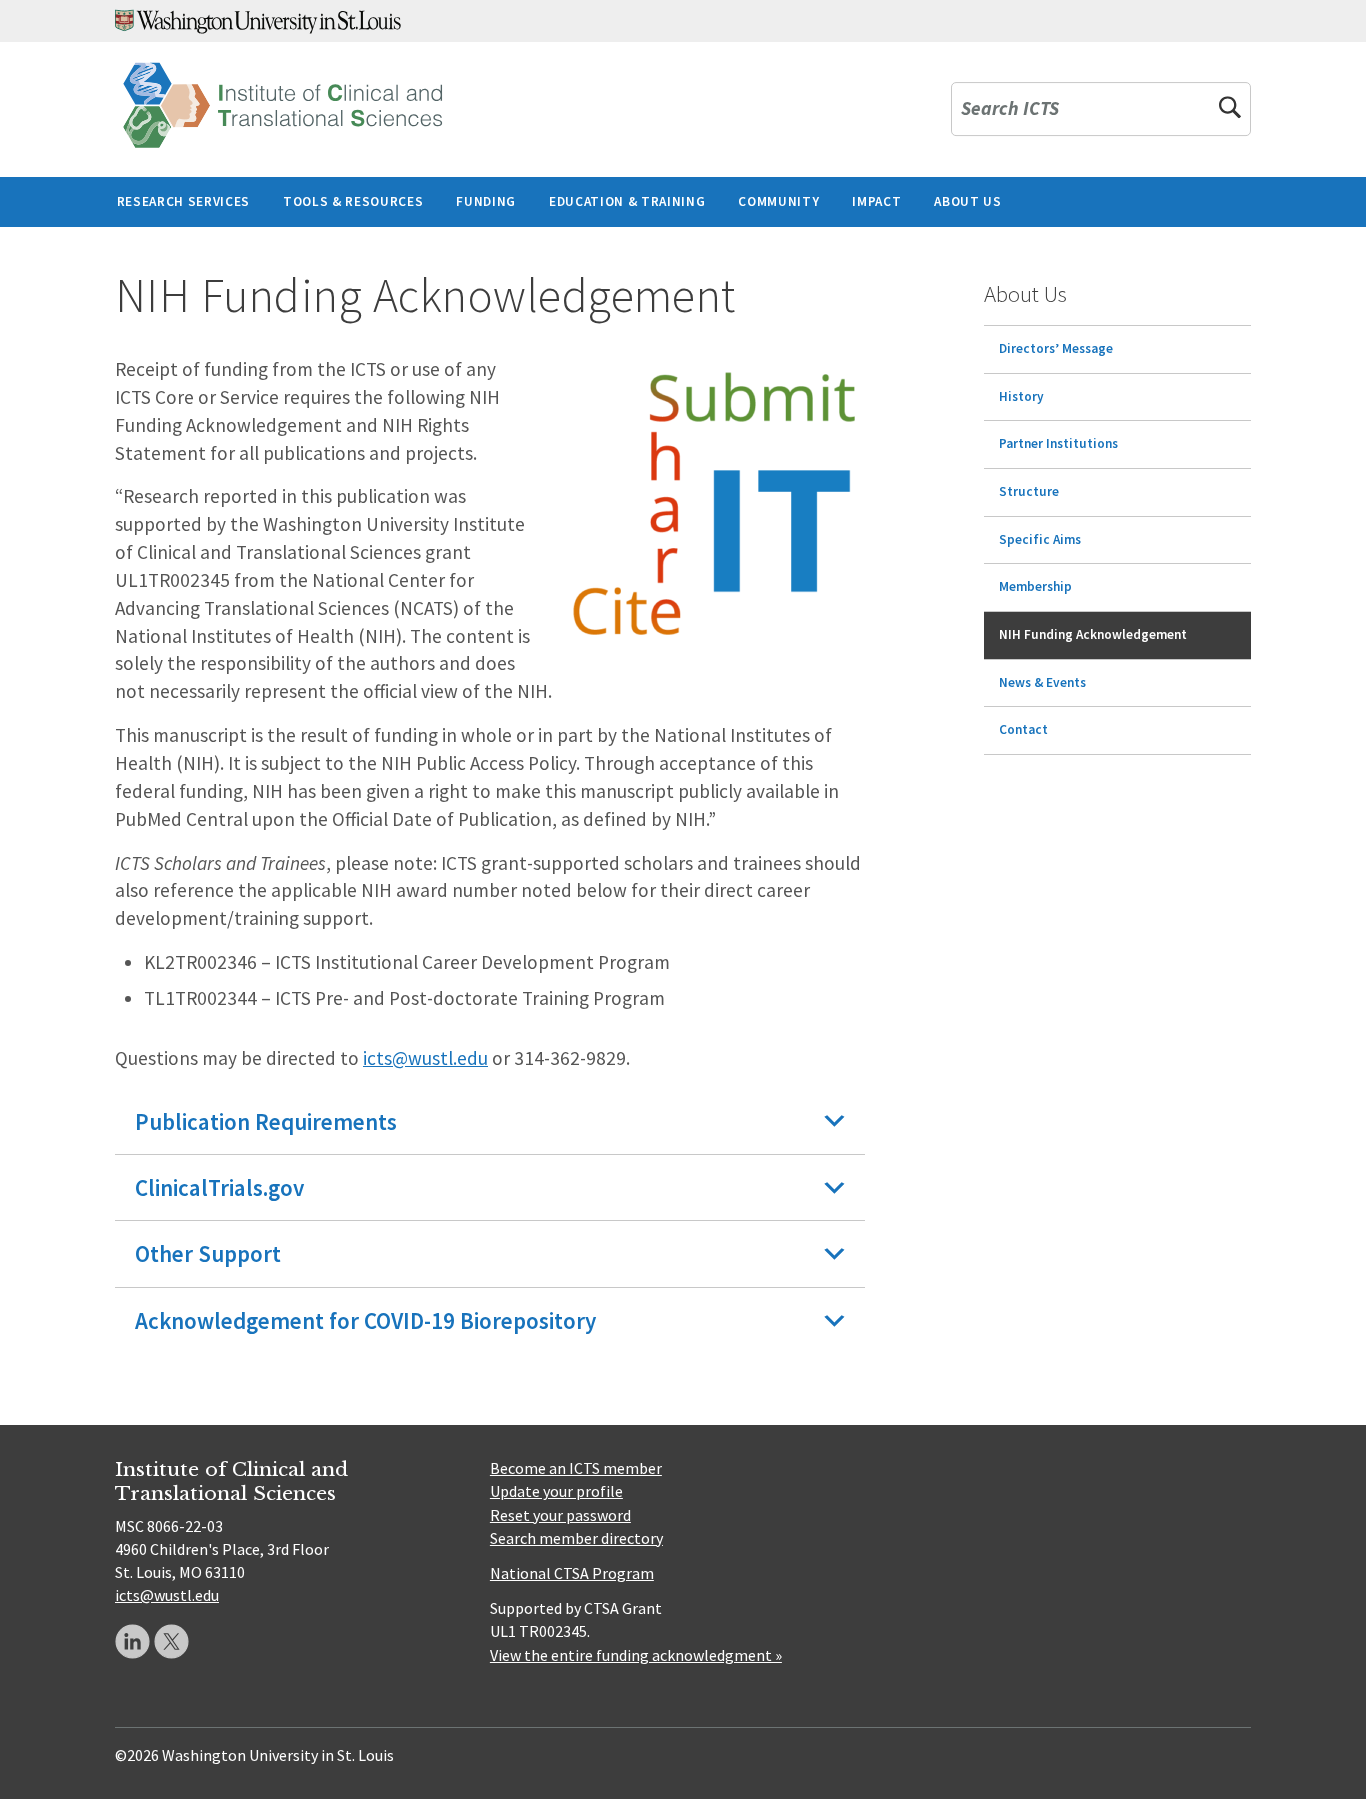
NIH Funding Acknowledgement (1093, 634)
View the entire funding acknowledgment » (636, 1655)
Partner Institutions (1058, 443)
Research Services (183, 201)
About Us (967, 201)
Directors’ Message (1056, 348)
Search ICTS (1010, 109)
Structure (1029, 491)
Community (778, 201)
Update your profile (556, 1491)
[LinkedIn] (132, 1641)
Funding (486, 201)
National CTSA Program (572, 1573)
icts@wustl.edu (425, 1058)
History (1021, 396)
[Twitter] (171, 1641)
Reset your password (560, 1515)
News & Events (1042, 682)
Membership (1035, 586)
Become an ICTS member (576, 1468)
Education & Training (627, 201)
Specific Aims (1040, 539)
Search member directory (576, 1538)
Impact (876, 201)
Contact (1023, 729)
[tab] (490, 1121)
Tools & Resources (353, 201)
